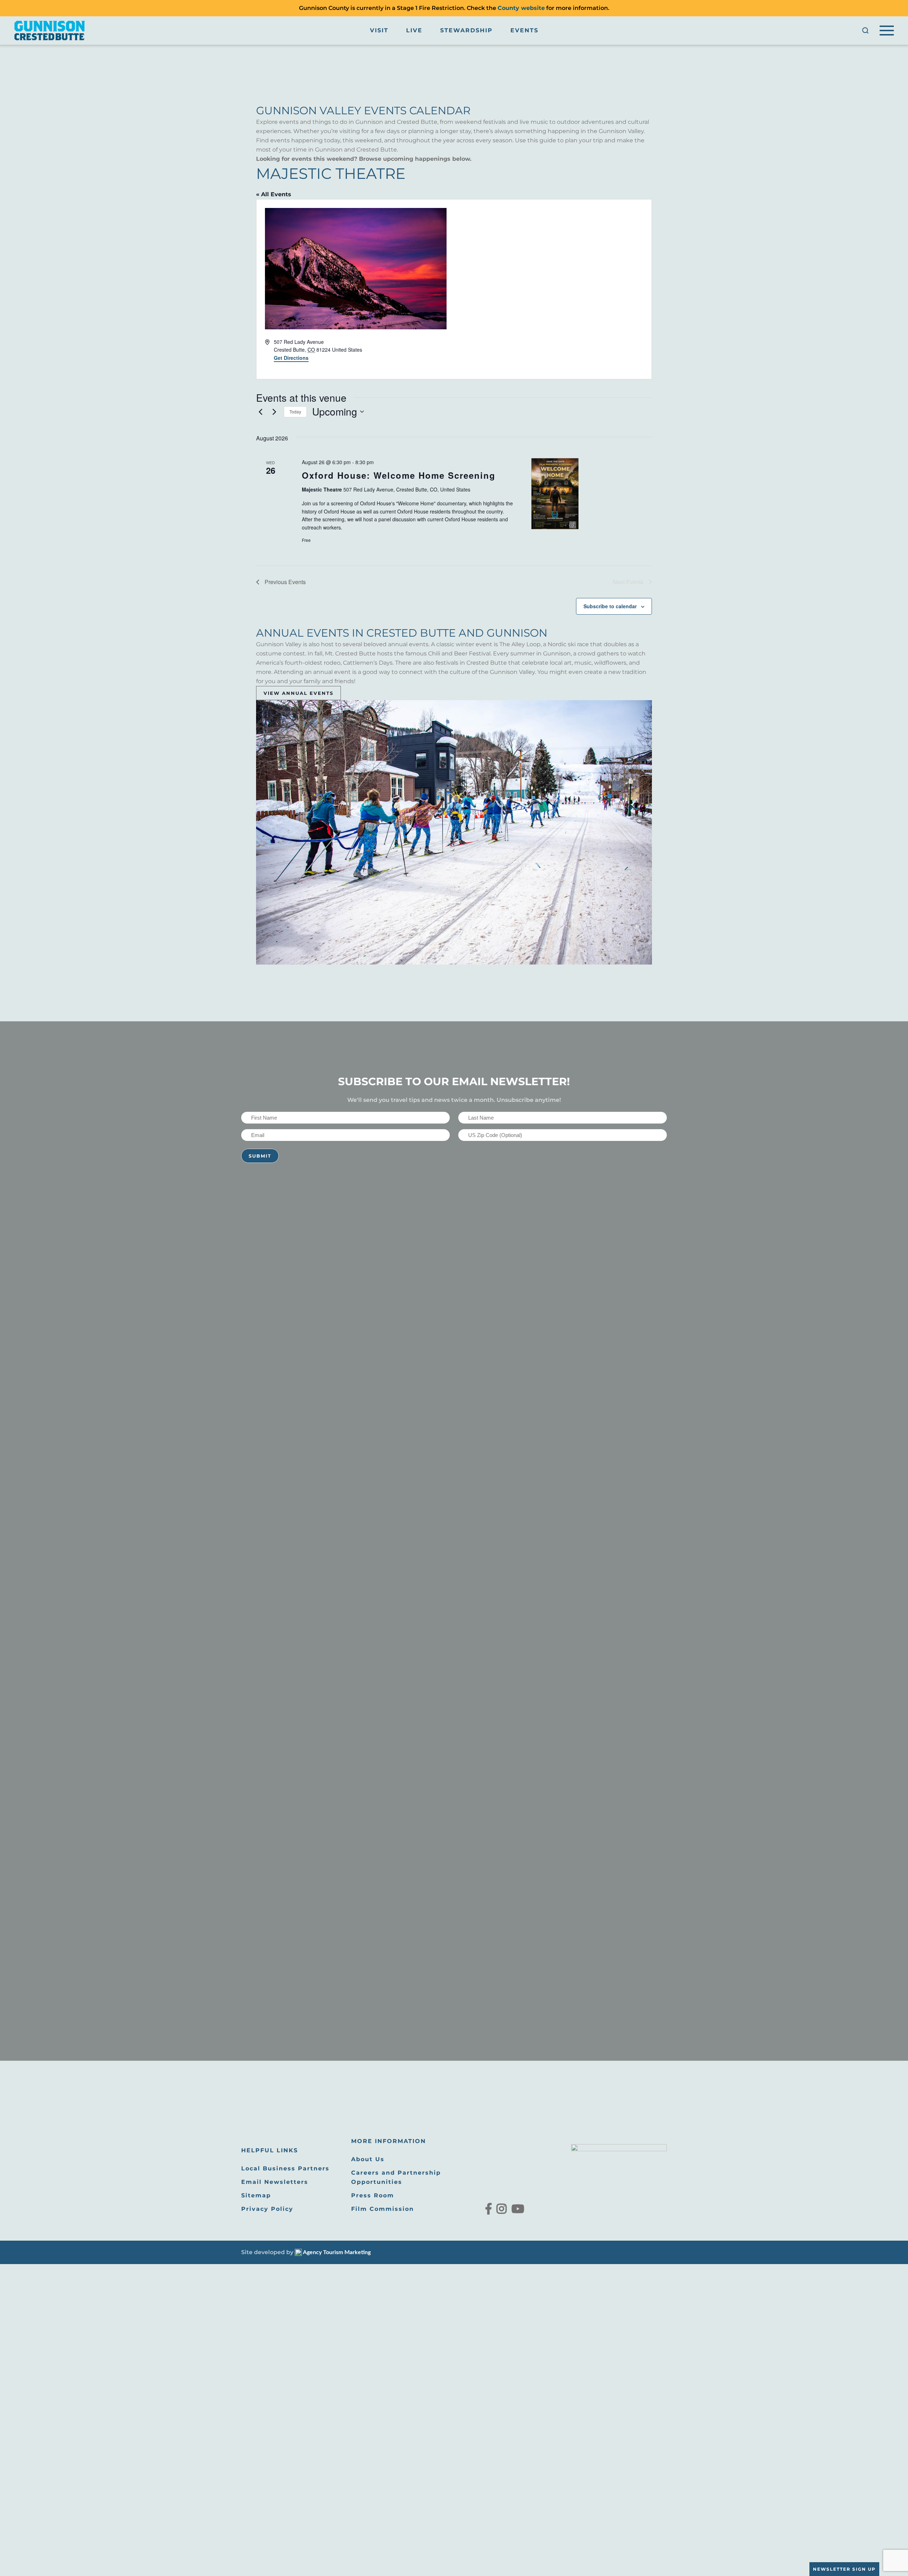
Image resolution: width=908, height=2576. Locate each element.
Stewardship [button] (466, 30)
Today (295, 411)
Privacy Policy (267, 2209)
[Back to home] (50, 31)
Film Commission (383, 2209)
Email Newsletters (275, 2182)
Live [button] (414, 30)
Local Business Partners (285, 2168)
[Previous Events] (260, 412)
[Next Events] (274, 412)
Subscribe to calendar (610, 606)
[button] (865, 31)
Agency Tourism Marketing (336, 2252)
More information (389, 2141)
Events (524, 30)
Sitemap (256, 2195)
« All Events (274, 194)
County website (521, 8)
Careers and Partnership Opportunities (396, 2177)
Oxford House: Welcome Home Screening (399, 475)
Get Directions (291, 358)
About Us (368, 2159)
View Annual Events (298, 693)
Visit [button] (379, 30)
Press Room (373, 2195)
